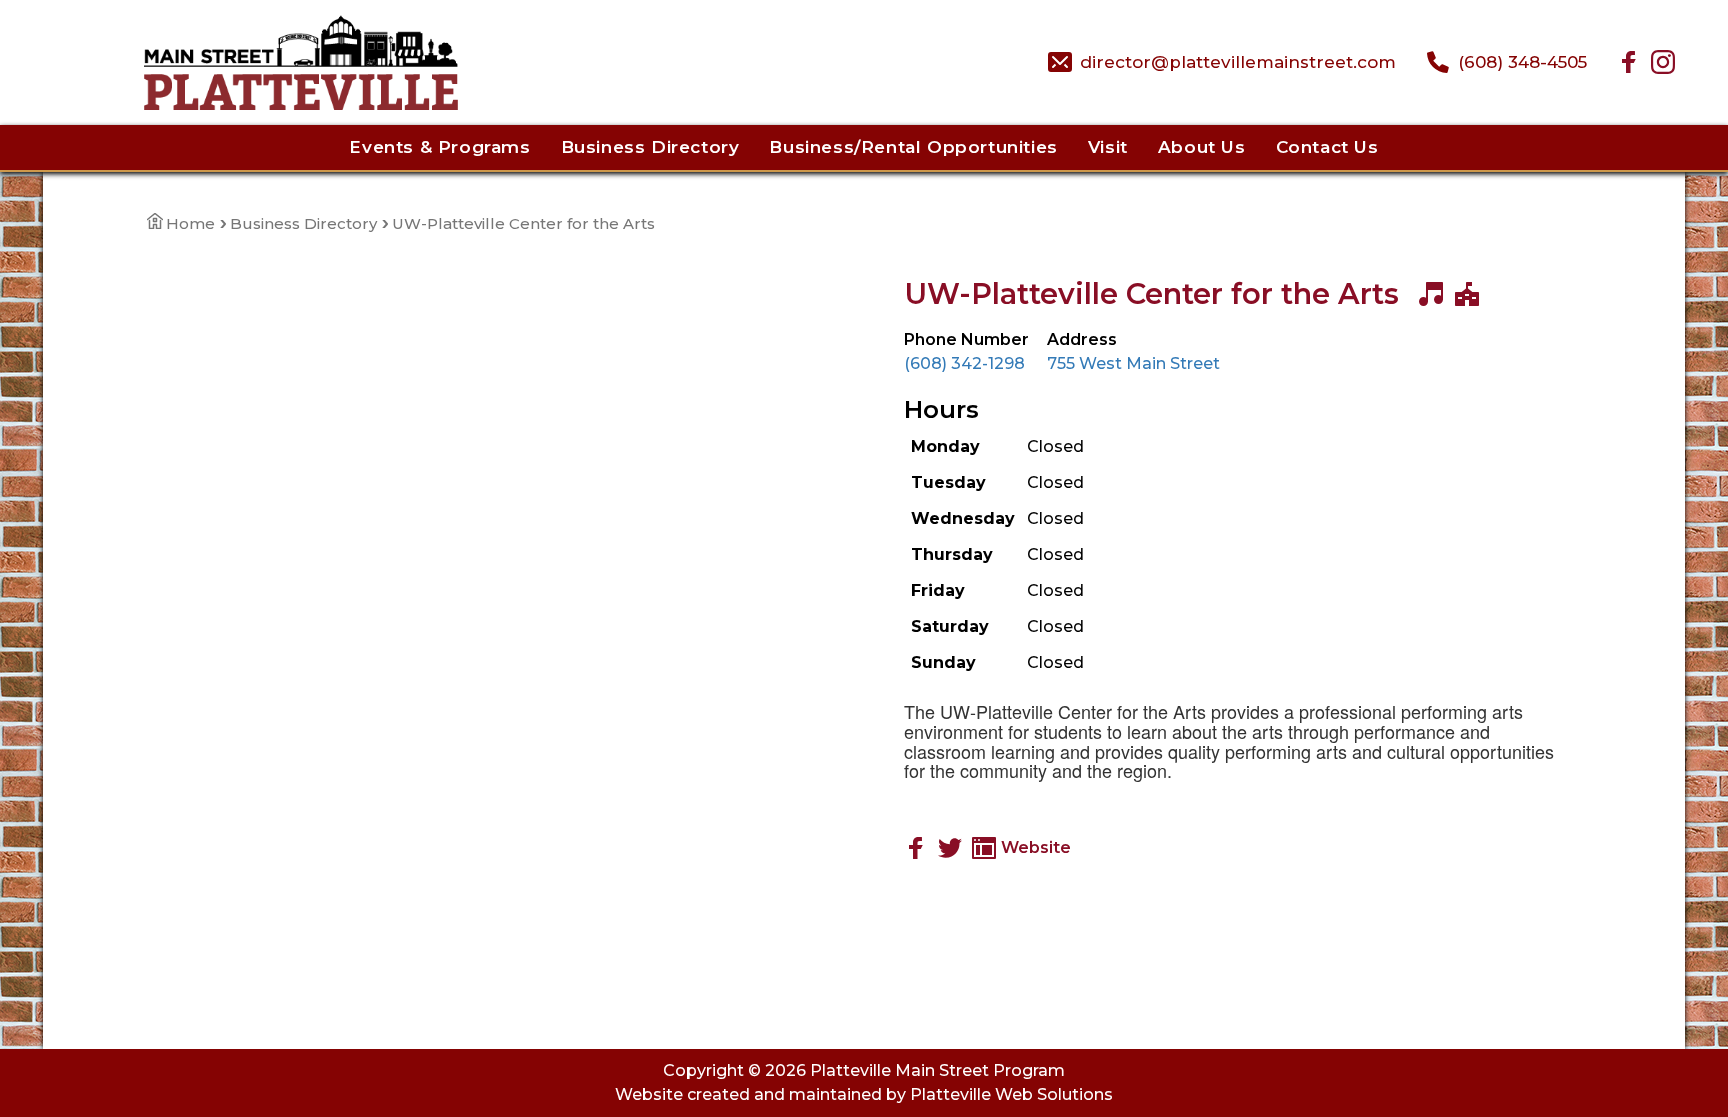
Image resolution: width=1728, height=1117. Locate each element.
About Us (1202, 147)
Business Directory (650, 147)
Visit (1108, 147)
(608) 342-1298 (964, 363)
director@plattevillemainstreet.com (1238, 62)
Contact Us (1327, 147)
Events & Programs (439, 147)
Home (190, 223)
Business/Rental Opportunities (913, 147)
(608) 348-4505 (1522, 62)
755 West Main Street (1133, 363)
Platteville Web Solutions (1011, 1094)
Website (1036, 847)
